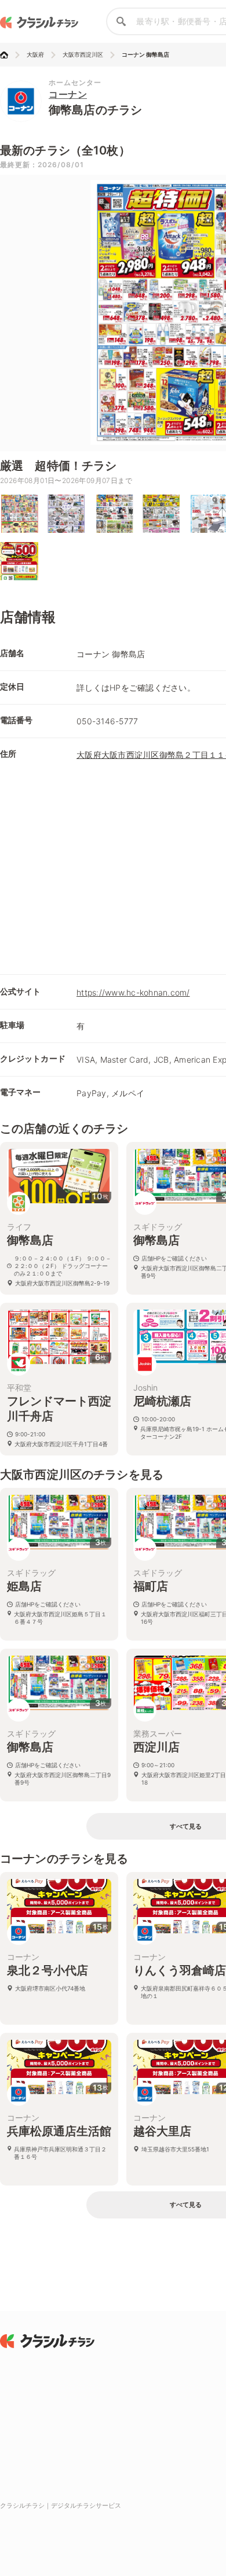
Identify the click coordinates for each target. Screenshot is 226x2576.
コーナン (68, 94)
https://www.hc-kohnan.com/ (133, 992)
